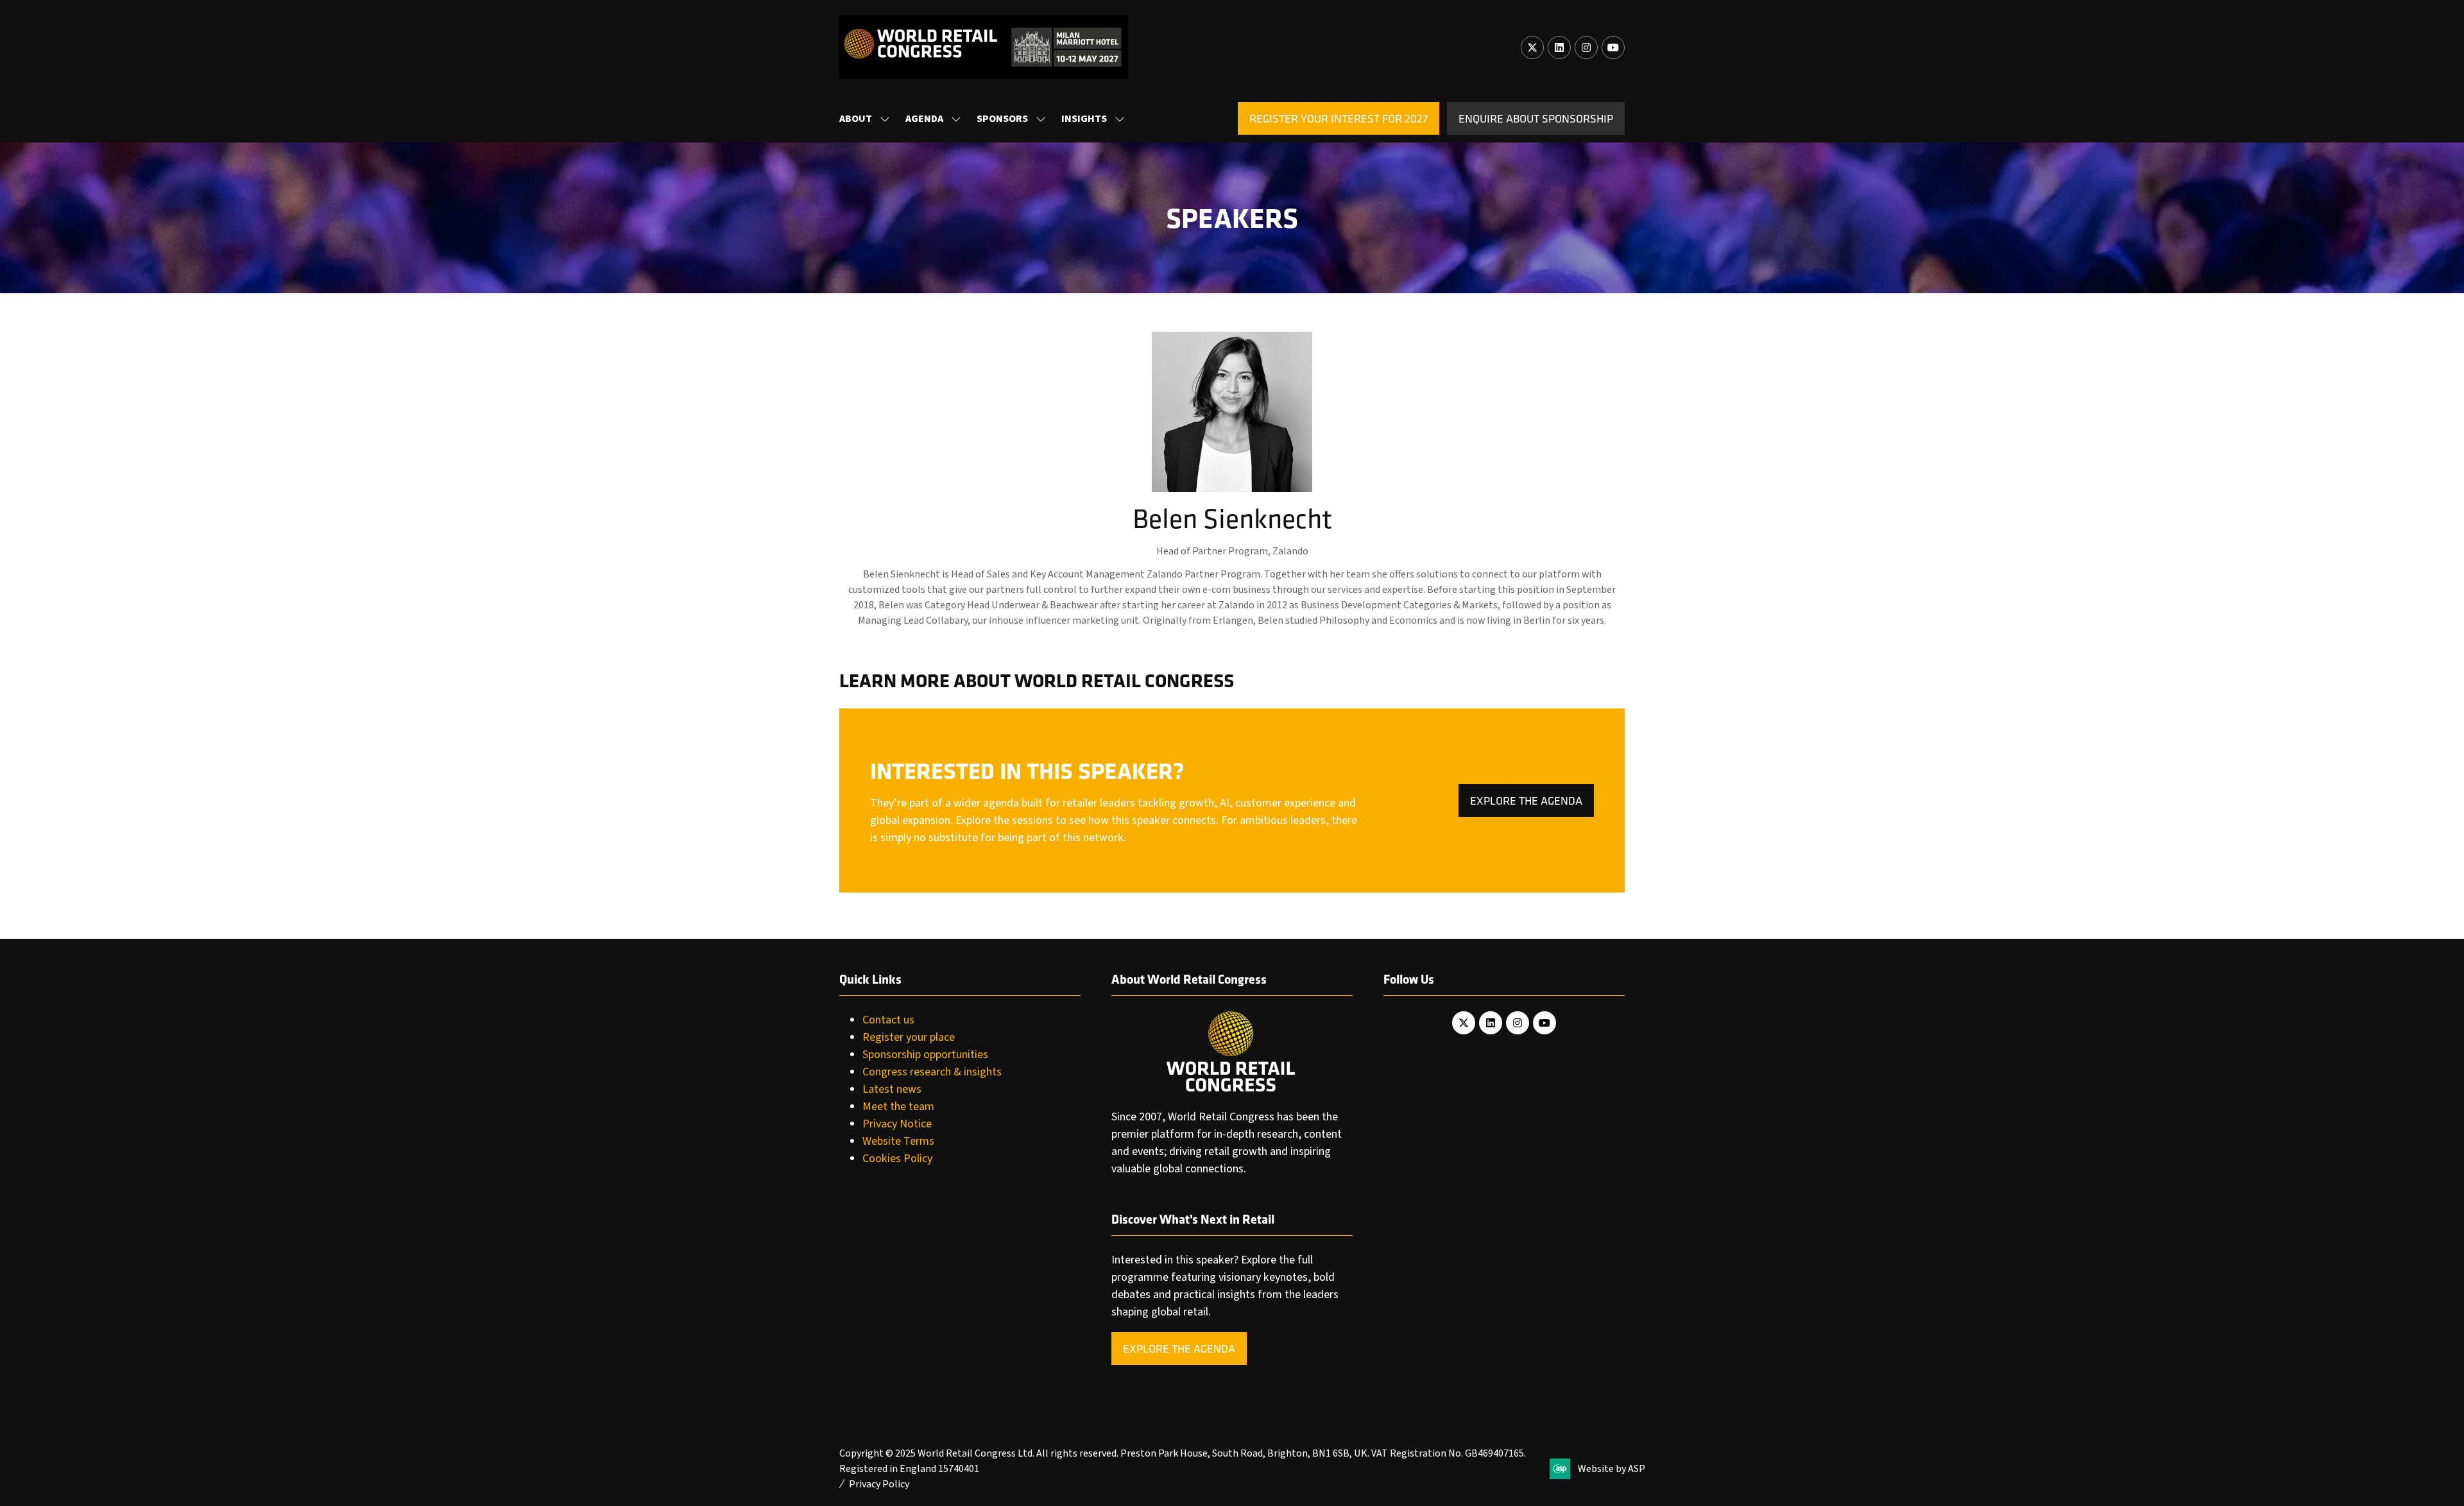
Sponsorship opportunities (925, 1055)
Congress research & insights (932, 1072)
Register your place (909, 1037)
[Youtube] (1613, 47)
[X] (1532, 47)
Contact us (888, 1020)
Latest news (892, 1089)
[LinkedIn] (1559, 47)
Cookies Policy (897, 1159)
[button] (1339, 118)
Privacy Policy (879, 1484)
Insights (1084, 119)
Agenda (924, 119)
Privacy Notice (897, 1124)
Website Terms (898, 1141)
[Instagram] (1586, 47)
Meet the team (898, 1107)
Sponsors (1002, 119)
